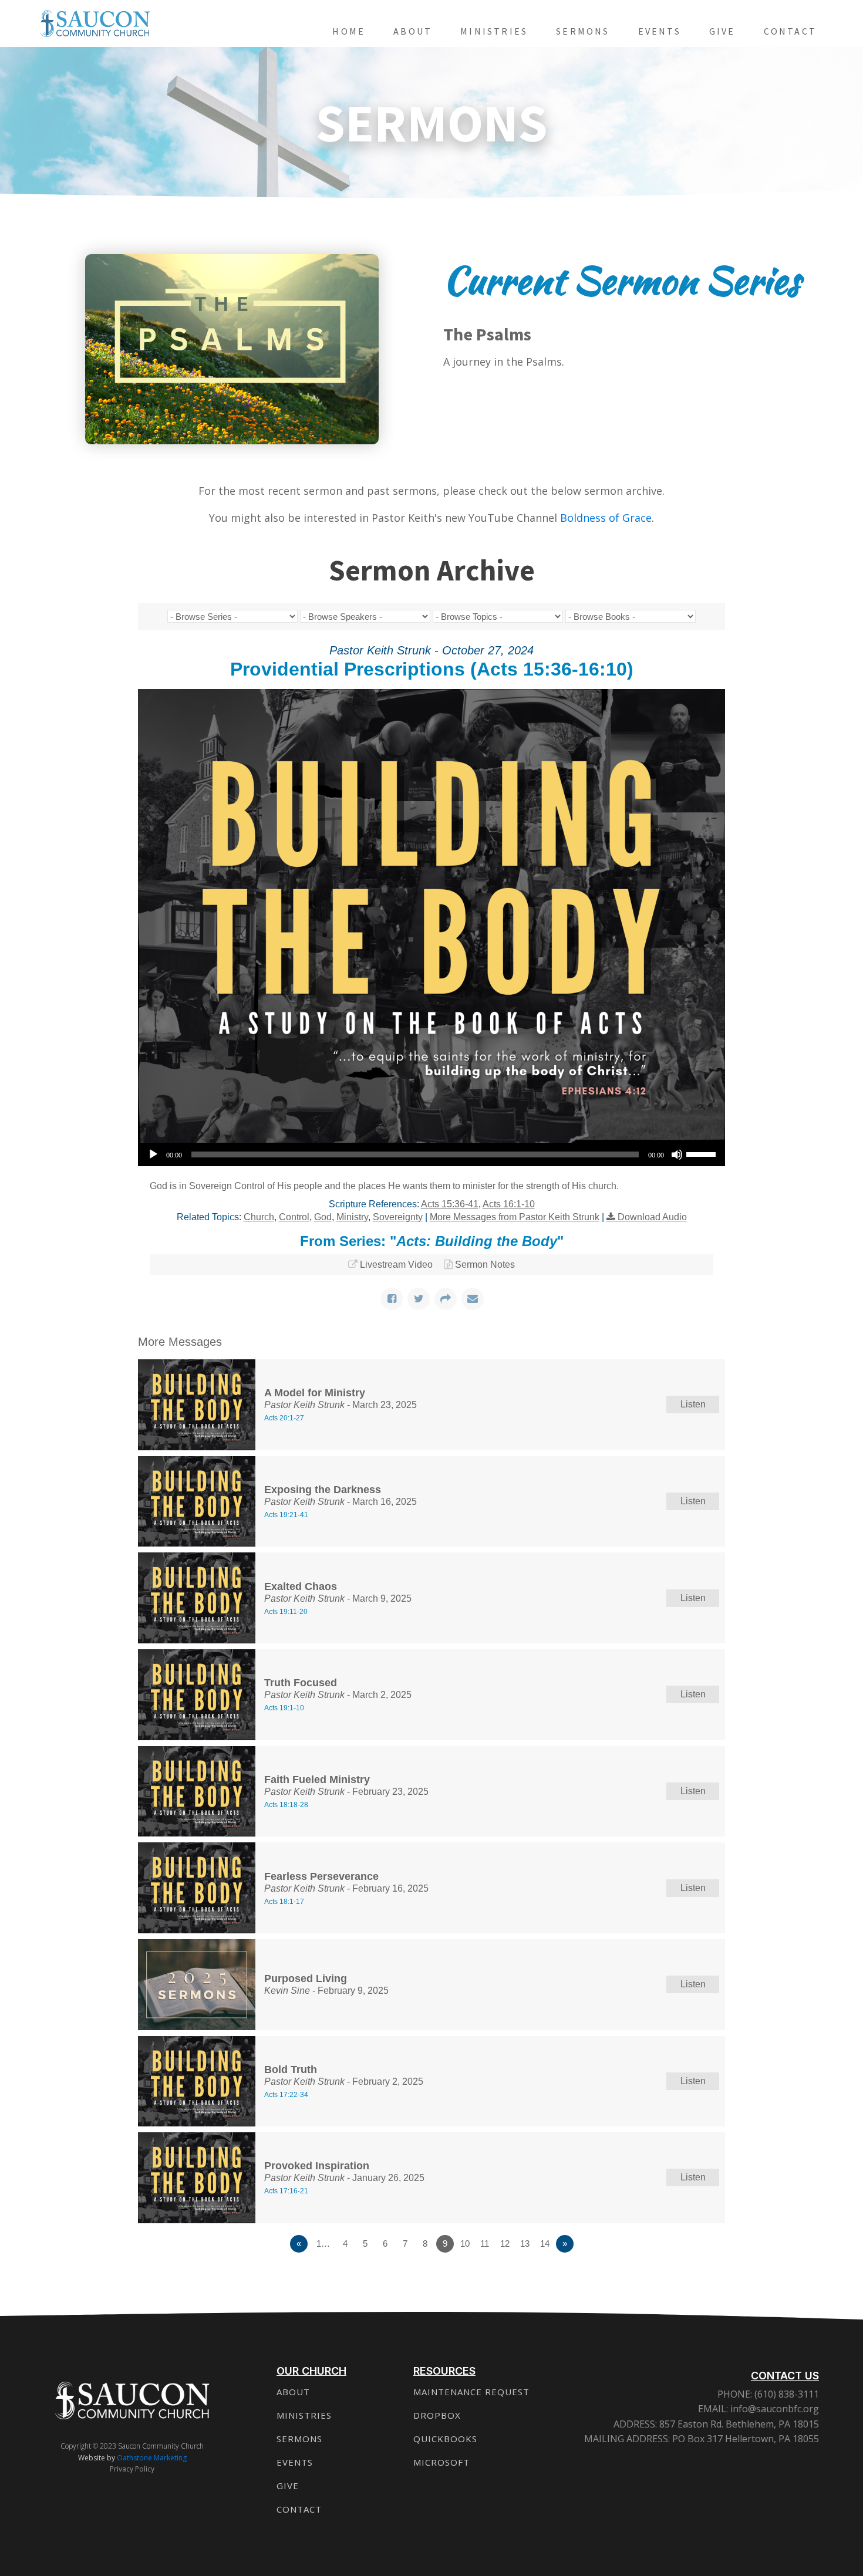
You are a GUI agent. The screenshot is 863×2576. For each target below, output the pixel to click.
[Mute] (677, 1154)
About (413, 31)
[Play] (153, 1154)
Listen (693, 1404)
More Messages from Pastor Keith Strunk (515, 1217)
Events (660, 31)
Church (259, 1217)
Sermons (583, 31)
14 (545, 2244)
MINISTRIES (304, 2415)
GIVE (288, 2486)
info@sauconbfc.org (775, 2409)
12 (505, 2244)
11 (485, 2244)
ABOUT (293, 2392)
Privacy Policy (132, 2469)
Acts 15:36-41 (450, 1204)
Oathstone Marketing (152, 2458)
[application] (431, 1154)
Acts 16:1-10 (509, 1204)
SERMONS (299, 2439)
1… (323, 2244)
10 (465, 2244)
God (323, 1217)
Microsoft (441, 2462)
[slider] (703, 1153)
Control (294, 1217)
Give (722, 31)
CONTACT (299, 2509)
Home (349, 31)
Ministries (494, 31)
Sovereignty (398, 1217)
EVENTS (295, 2462)
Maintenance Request (471, 2392)
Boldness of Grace (606, 518)
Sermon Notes (485, 1265)
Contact (790, 31)
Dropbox (437, 2415)
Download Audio (652, 1217)
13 (525, 2244)
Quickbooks (445, 2439)
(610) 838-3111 (786, 2394)
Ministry (352, 1217)
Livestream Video (396, 1265)
